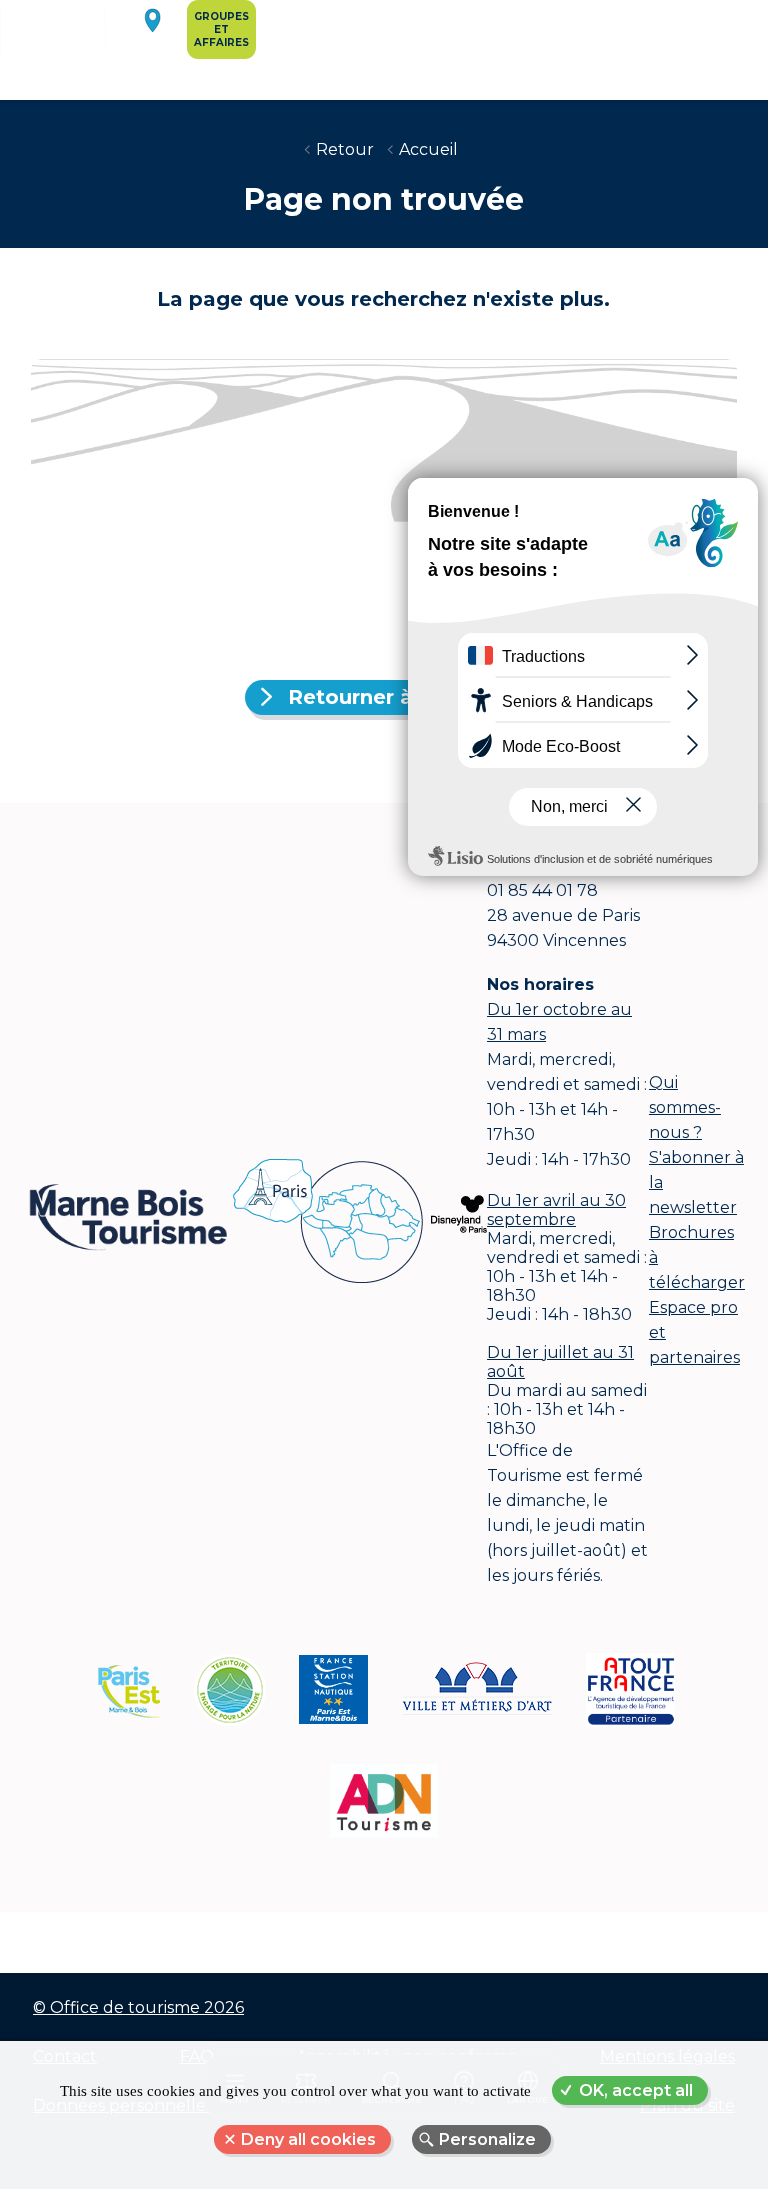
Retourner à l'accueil (396, 697)
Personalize (487, 2139)
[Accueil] (79, 46)
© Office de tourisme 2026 (138, 2007)
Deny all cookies (308, 2139)
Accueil (428, 149)
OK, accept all (636, 2090)
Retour (345, 149)
